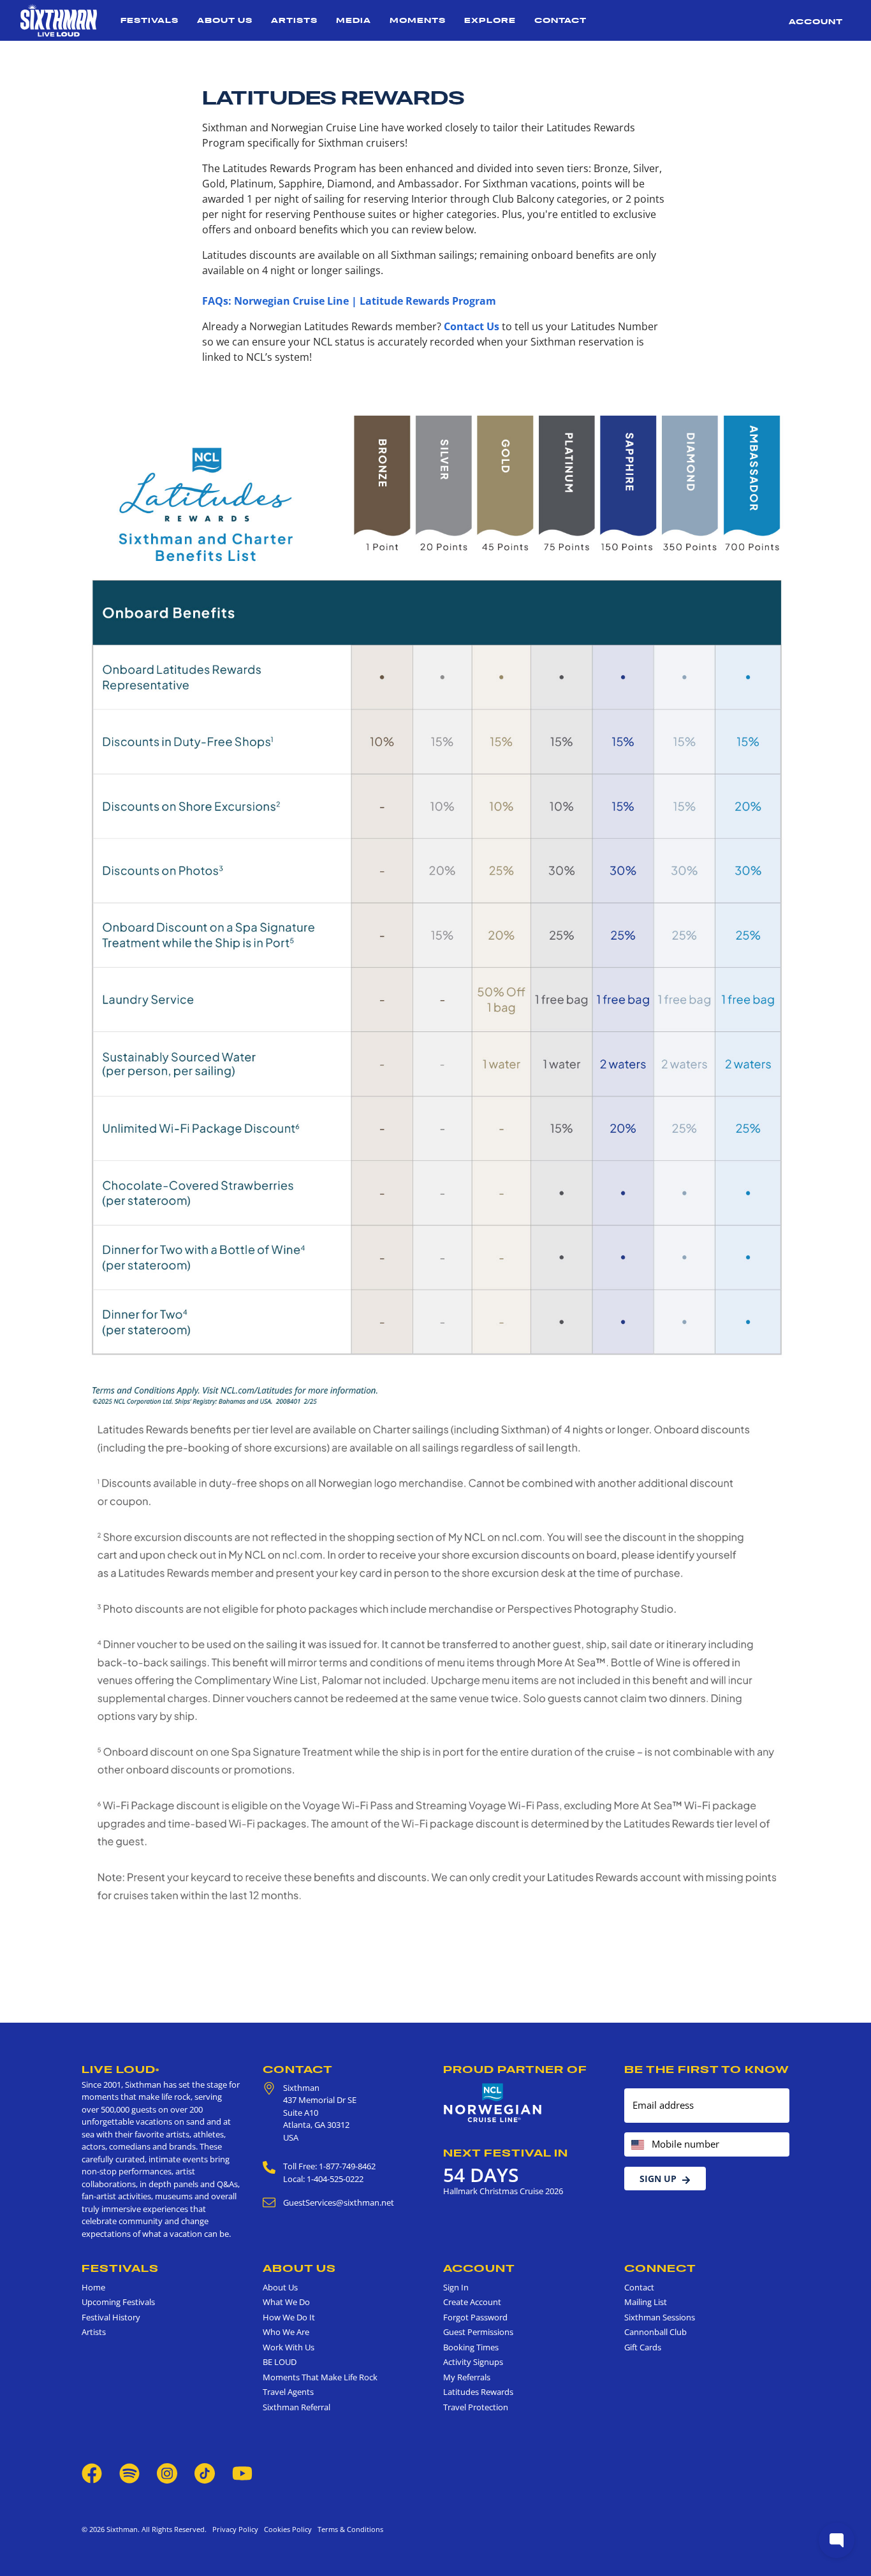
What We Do (286, 2302)
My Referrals (467, 2377)
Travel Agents (288, 2392)
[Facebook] (92, 2473)
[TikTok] (206, 2473)
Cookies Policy (286, 2529)
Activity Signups (473, 2362)
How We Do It (289, 2317)
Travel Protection (476, 2407)
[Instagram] (167, 2473)
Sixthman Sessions (660, 2317)
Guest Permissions (478, 2332)
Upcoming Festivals (118, 2302)
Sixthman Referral (296, 2407)
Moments (418, 20)
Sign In (456, 2287)
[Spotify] (129, 2473)
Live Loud (121, 2069)
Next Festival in (506, 2153)
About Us (225, 20)
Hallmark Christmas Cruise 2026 (503, 2191)
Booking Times (471, 2347)
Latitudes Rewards (478, 2392)
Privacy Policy (235, 2529)
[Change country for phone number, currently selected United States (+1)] (637, 2145)
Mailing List (646, 2302)
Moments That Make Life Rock (320, 2377)
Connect (660, 2268)
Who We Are (286, 2332)
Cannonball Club (655, 2332)
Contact (560, 20)
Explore (490, 20)
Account (816, 21)
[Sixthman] (59, 20)
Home (93, 2287)
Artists (294, 20)
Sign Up (658, 2179)
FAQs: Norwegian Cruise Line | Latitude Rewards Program (349, 301)
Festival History (111, 2317)
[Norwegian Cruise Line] (493, 2103)
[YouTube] (242, 2473)
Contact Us (472, 326)
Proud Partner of (515, 2069)
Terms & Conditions (348, 2529)
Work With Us (289, 2347)
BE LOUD (280, 2362)
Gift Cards (643, 2347)
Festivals (150, 20)
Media (354, 20)
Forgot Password (475, 2317)
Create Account (472, 2302)
